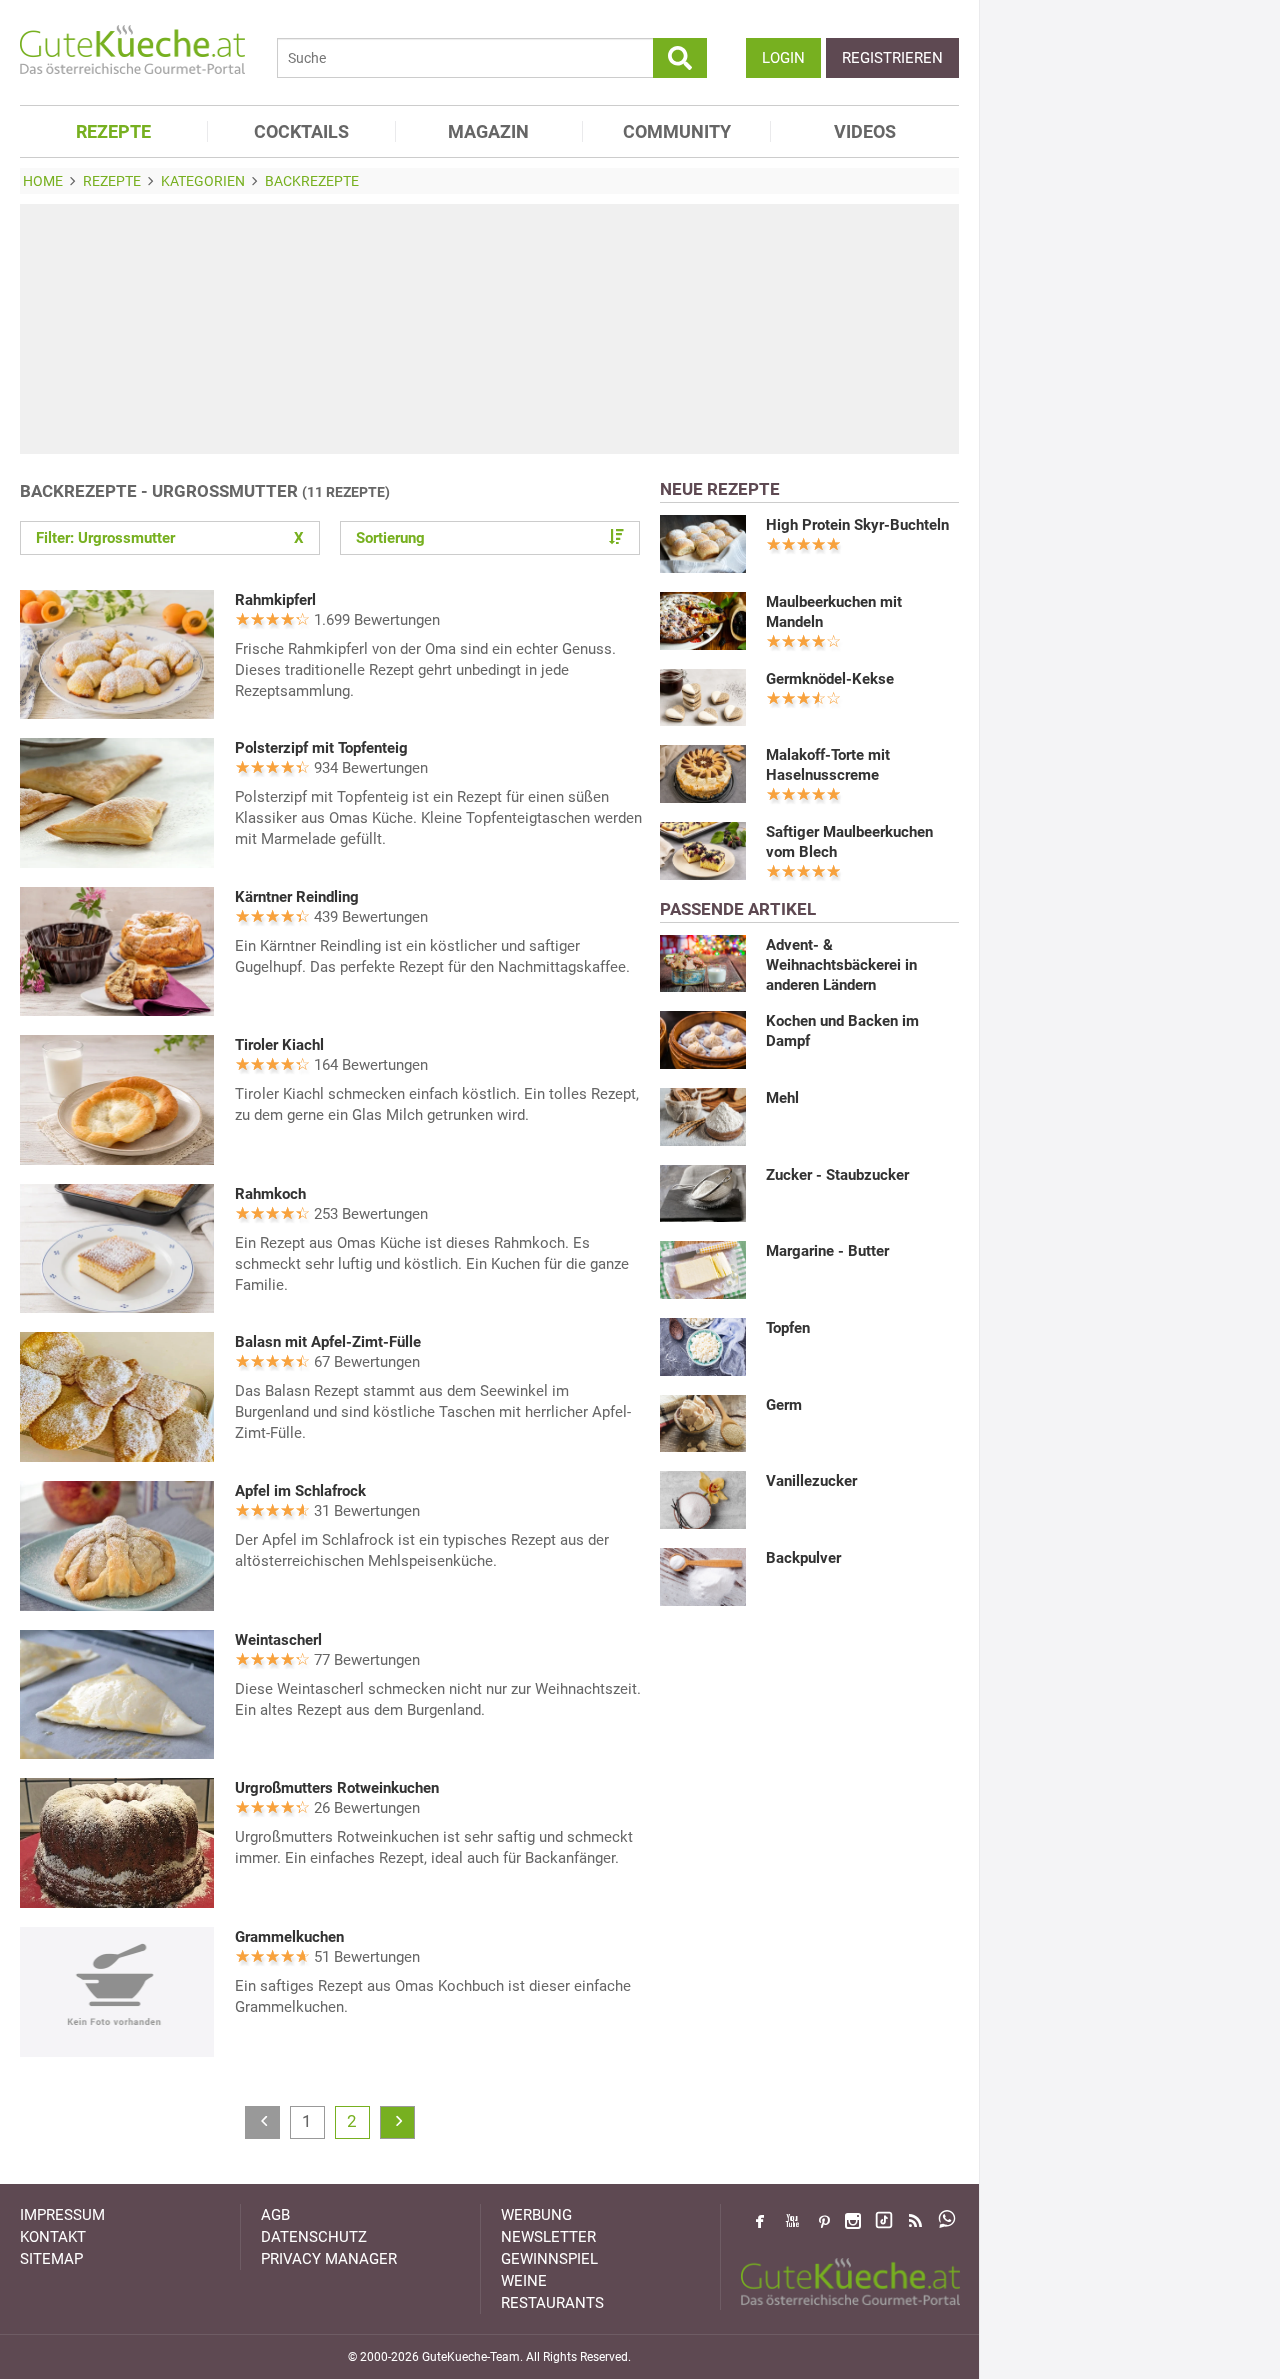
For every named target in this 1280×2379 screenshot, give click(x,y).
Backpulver (803, 1558)
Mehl (782, 1098)
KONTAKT (53, 2237)
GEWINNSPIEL (549, 2259)
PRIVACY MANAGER (329, 2259)
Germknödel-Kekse (830, 679)
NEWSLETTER (548, 2237)
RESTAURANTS (552, 2303)
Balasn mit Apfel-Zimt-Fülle (328, 1342)
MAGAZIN (488, 131)
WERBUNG (536, 2215)
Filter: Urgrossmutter (170, 538)
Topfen (788, 1328)
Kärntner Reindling (297, 897)
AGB (275, 2215)
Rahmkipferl (275, 600)
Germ (784, 1405)
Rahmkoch (270, 1194)
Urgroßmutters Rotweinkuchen (337, 1788)
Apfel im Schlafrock (300, 1491)
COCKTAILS (301, 131)
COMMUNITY (677, 131)
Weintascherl (278, 1640)
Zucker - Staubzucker (837, 1175)
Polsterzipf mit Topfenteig (321, 748)
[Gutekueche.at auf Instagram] (853, 2221)
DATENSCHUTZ (314, 2237)
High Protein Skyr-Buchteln (857, 525)
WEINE (524, 2281)
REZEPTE (113, 131)
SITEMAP (51, 2259)
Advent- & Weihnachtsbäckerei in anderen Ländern (841, 965)
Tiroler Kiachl (279, 1045)
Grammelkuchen (289, 1937)
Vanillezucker (811, 1481)
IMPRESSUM (62, 2215)
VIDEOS (865, 131)
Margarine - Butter (827, 1251)
